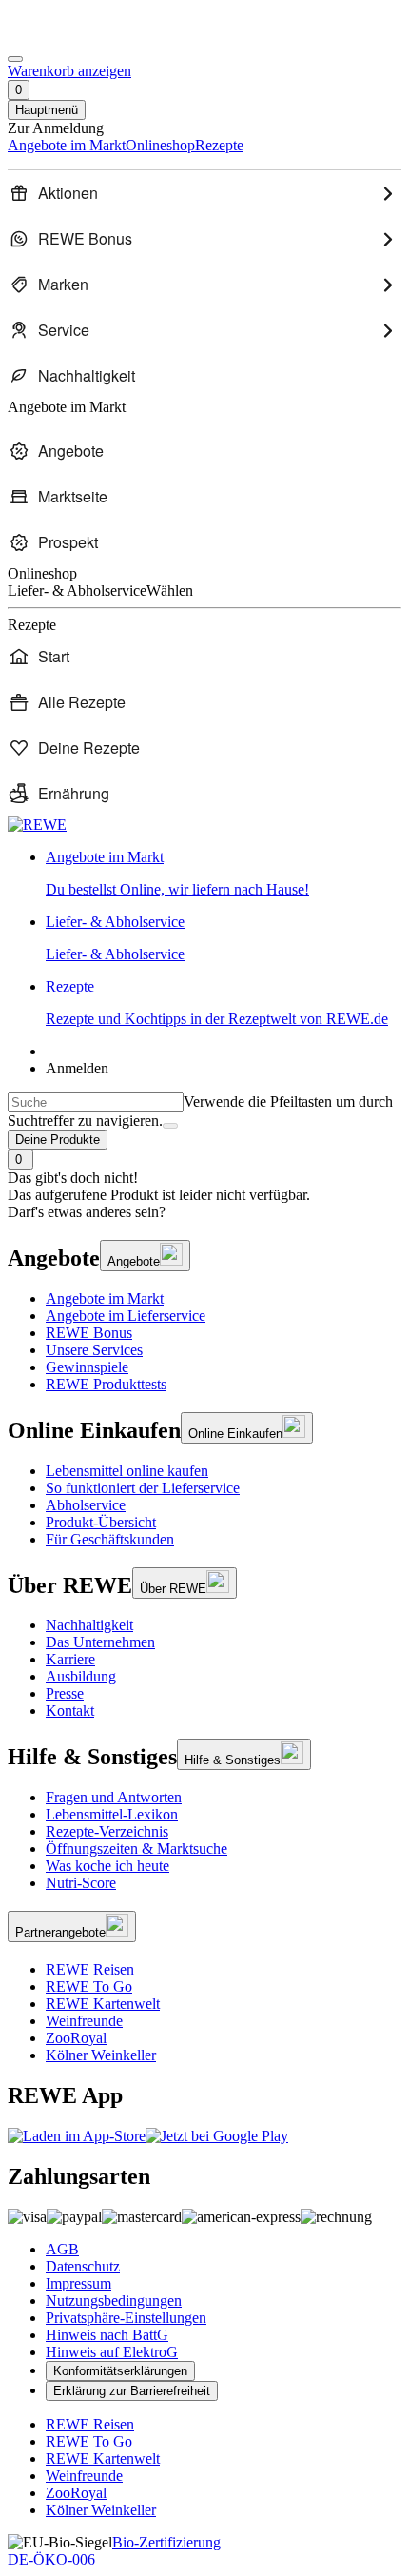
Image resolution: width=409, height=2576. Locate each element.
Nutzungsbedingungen (114, 2301)
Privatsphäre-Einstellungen (126, 2318)
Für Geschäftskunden (110, 1539)
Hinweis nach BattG (107, 2335)
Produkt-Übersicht (101, 1522)
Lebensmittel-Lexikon (112, 1814)
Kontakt (70, 1711)
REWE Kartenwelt (103, 2004)
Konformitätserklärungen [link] (120, 2371)
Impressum (78, 2283)
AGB (62, 2249)
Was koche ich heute (107, 1866)
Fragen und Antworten (114, 1797)
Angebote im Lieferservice (126, 1316)
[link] (224, 874)
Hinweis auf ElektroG (112, 2352)
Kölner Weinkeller (101, 2055)
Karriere (70, 1659)
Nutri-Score (81, 1883)
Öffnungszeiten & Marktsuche (136, 1848)
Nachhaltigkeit (89, 1625)
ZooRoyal (76, 2038)
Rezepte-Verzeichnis (107, 1831)
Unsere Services (94, 1350)
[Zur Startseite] (72, 37)
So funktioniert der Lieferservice (143, 1488)
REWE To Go (89, 1986)
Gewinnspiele (87, 1367)
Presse (65, 1693)
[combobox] (96, 1102)
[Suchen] (170, 1126)
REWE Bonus (89, 1333)
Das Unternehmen (100, 1642)
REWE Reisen (90, 1969)
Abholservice (86, 1505)
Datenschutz (83, 2266)
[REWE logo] (37, 825)
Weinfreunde (84, 2021)
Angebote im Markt (105, 1298)
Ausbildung (81, 1676)
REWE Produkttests (106, 1384)
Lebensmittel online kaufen (127, 1471)
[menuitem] (204, 193)
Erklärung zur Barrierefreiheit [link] (132, 2391)
